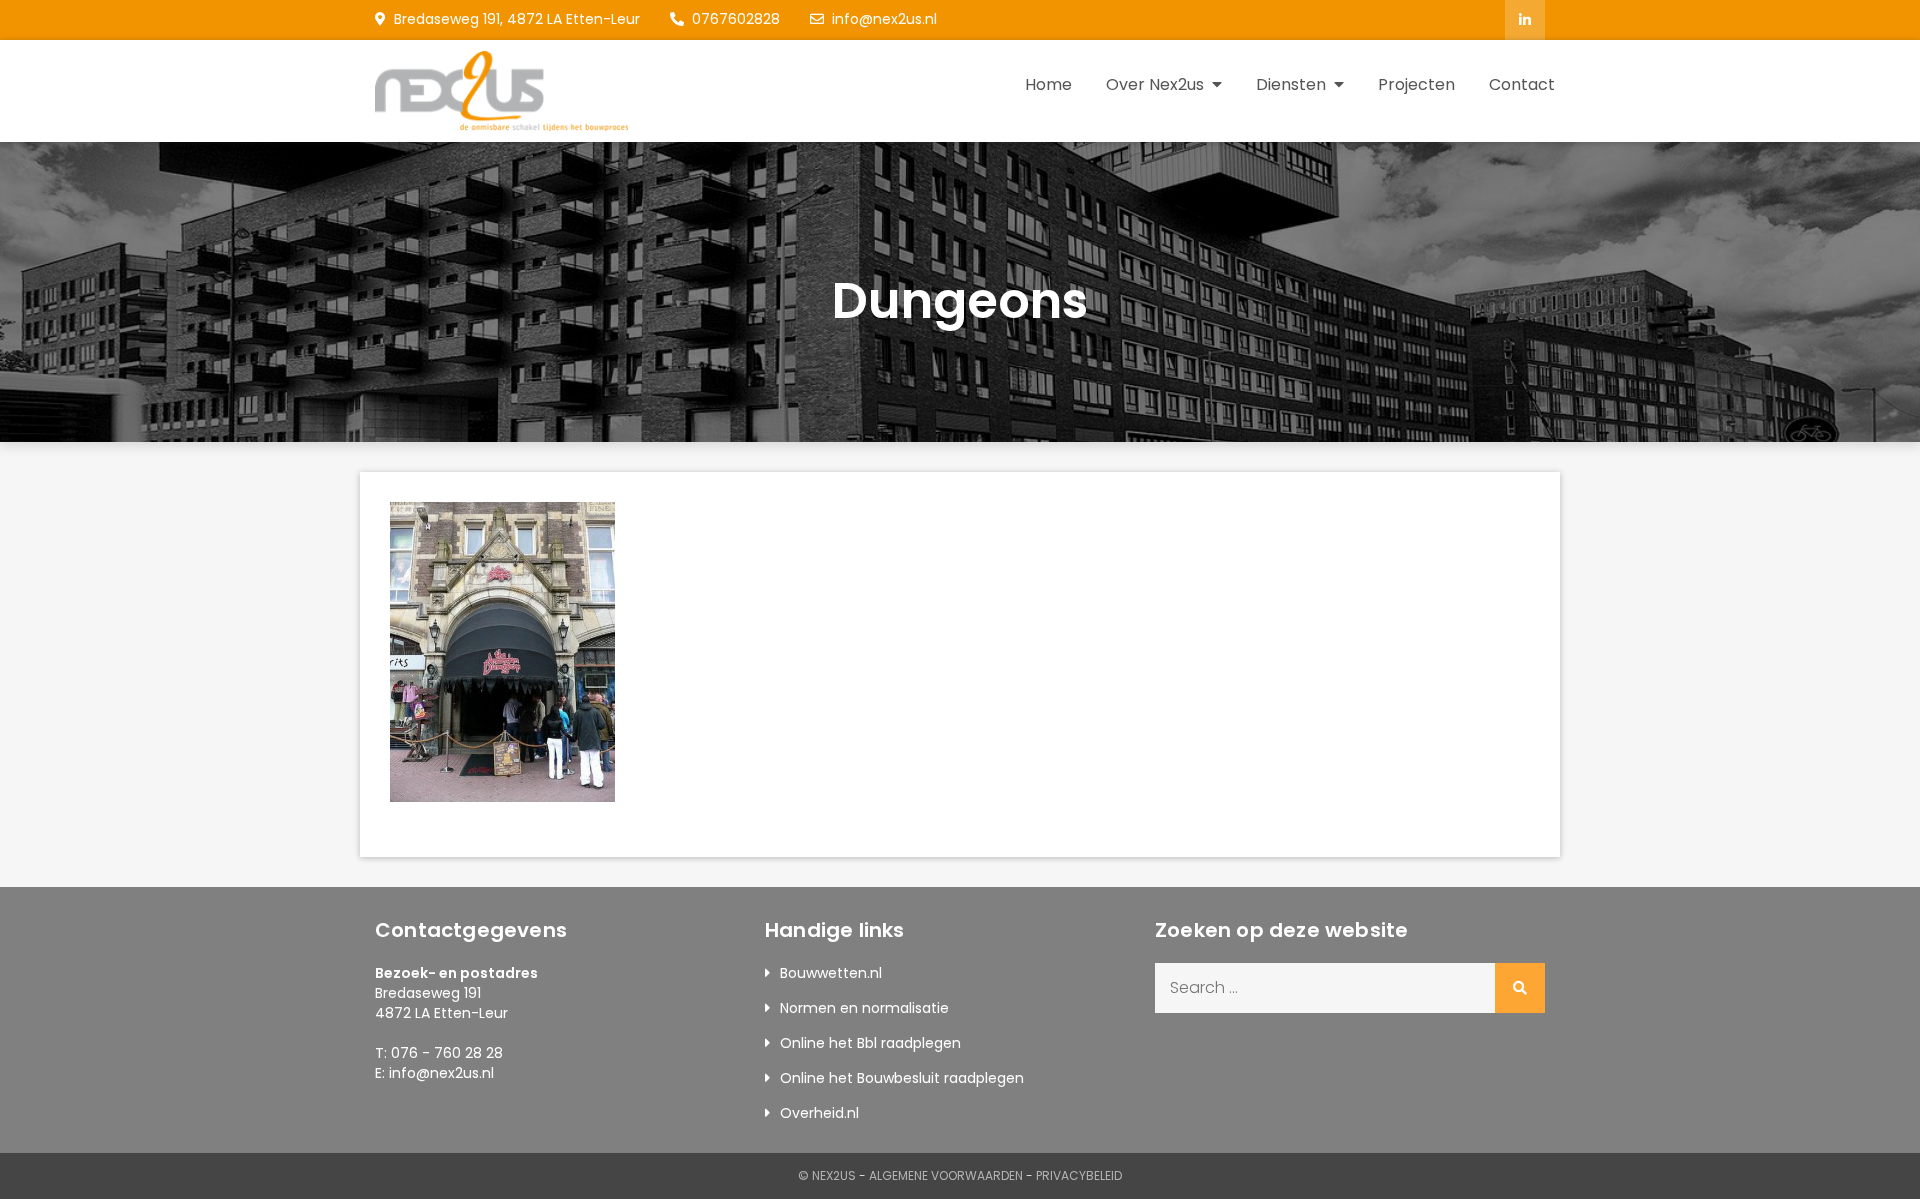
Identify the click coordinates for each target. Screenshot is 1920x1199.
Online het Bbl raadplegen (870, 1043)
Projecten (1416, 84)
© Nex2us (827, 1175)
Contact (1522, 84)
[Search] (1520, 988)
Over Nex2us (1155, 84)
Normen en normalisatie (864, 1008)
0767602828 (736, 19)
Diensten (1291, 84)
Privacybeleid (1079, 1175)
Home (1048, 84)
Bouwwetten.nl (831, 973)
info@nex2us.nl (884, 19)
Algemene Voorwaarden (946, 1175)
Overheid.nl (819, 1113)
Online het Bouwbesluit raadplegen (902, 1078)
